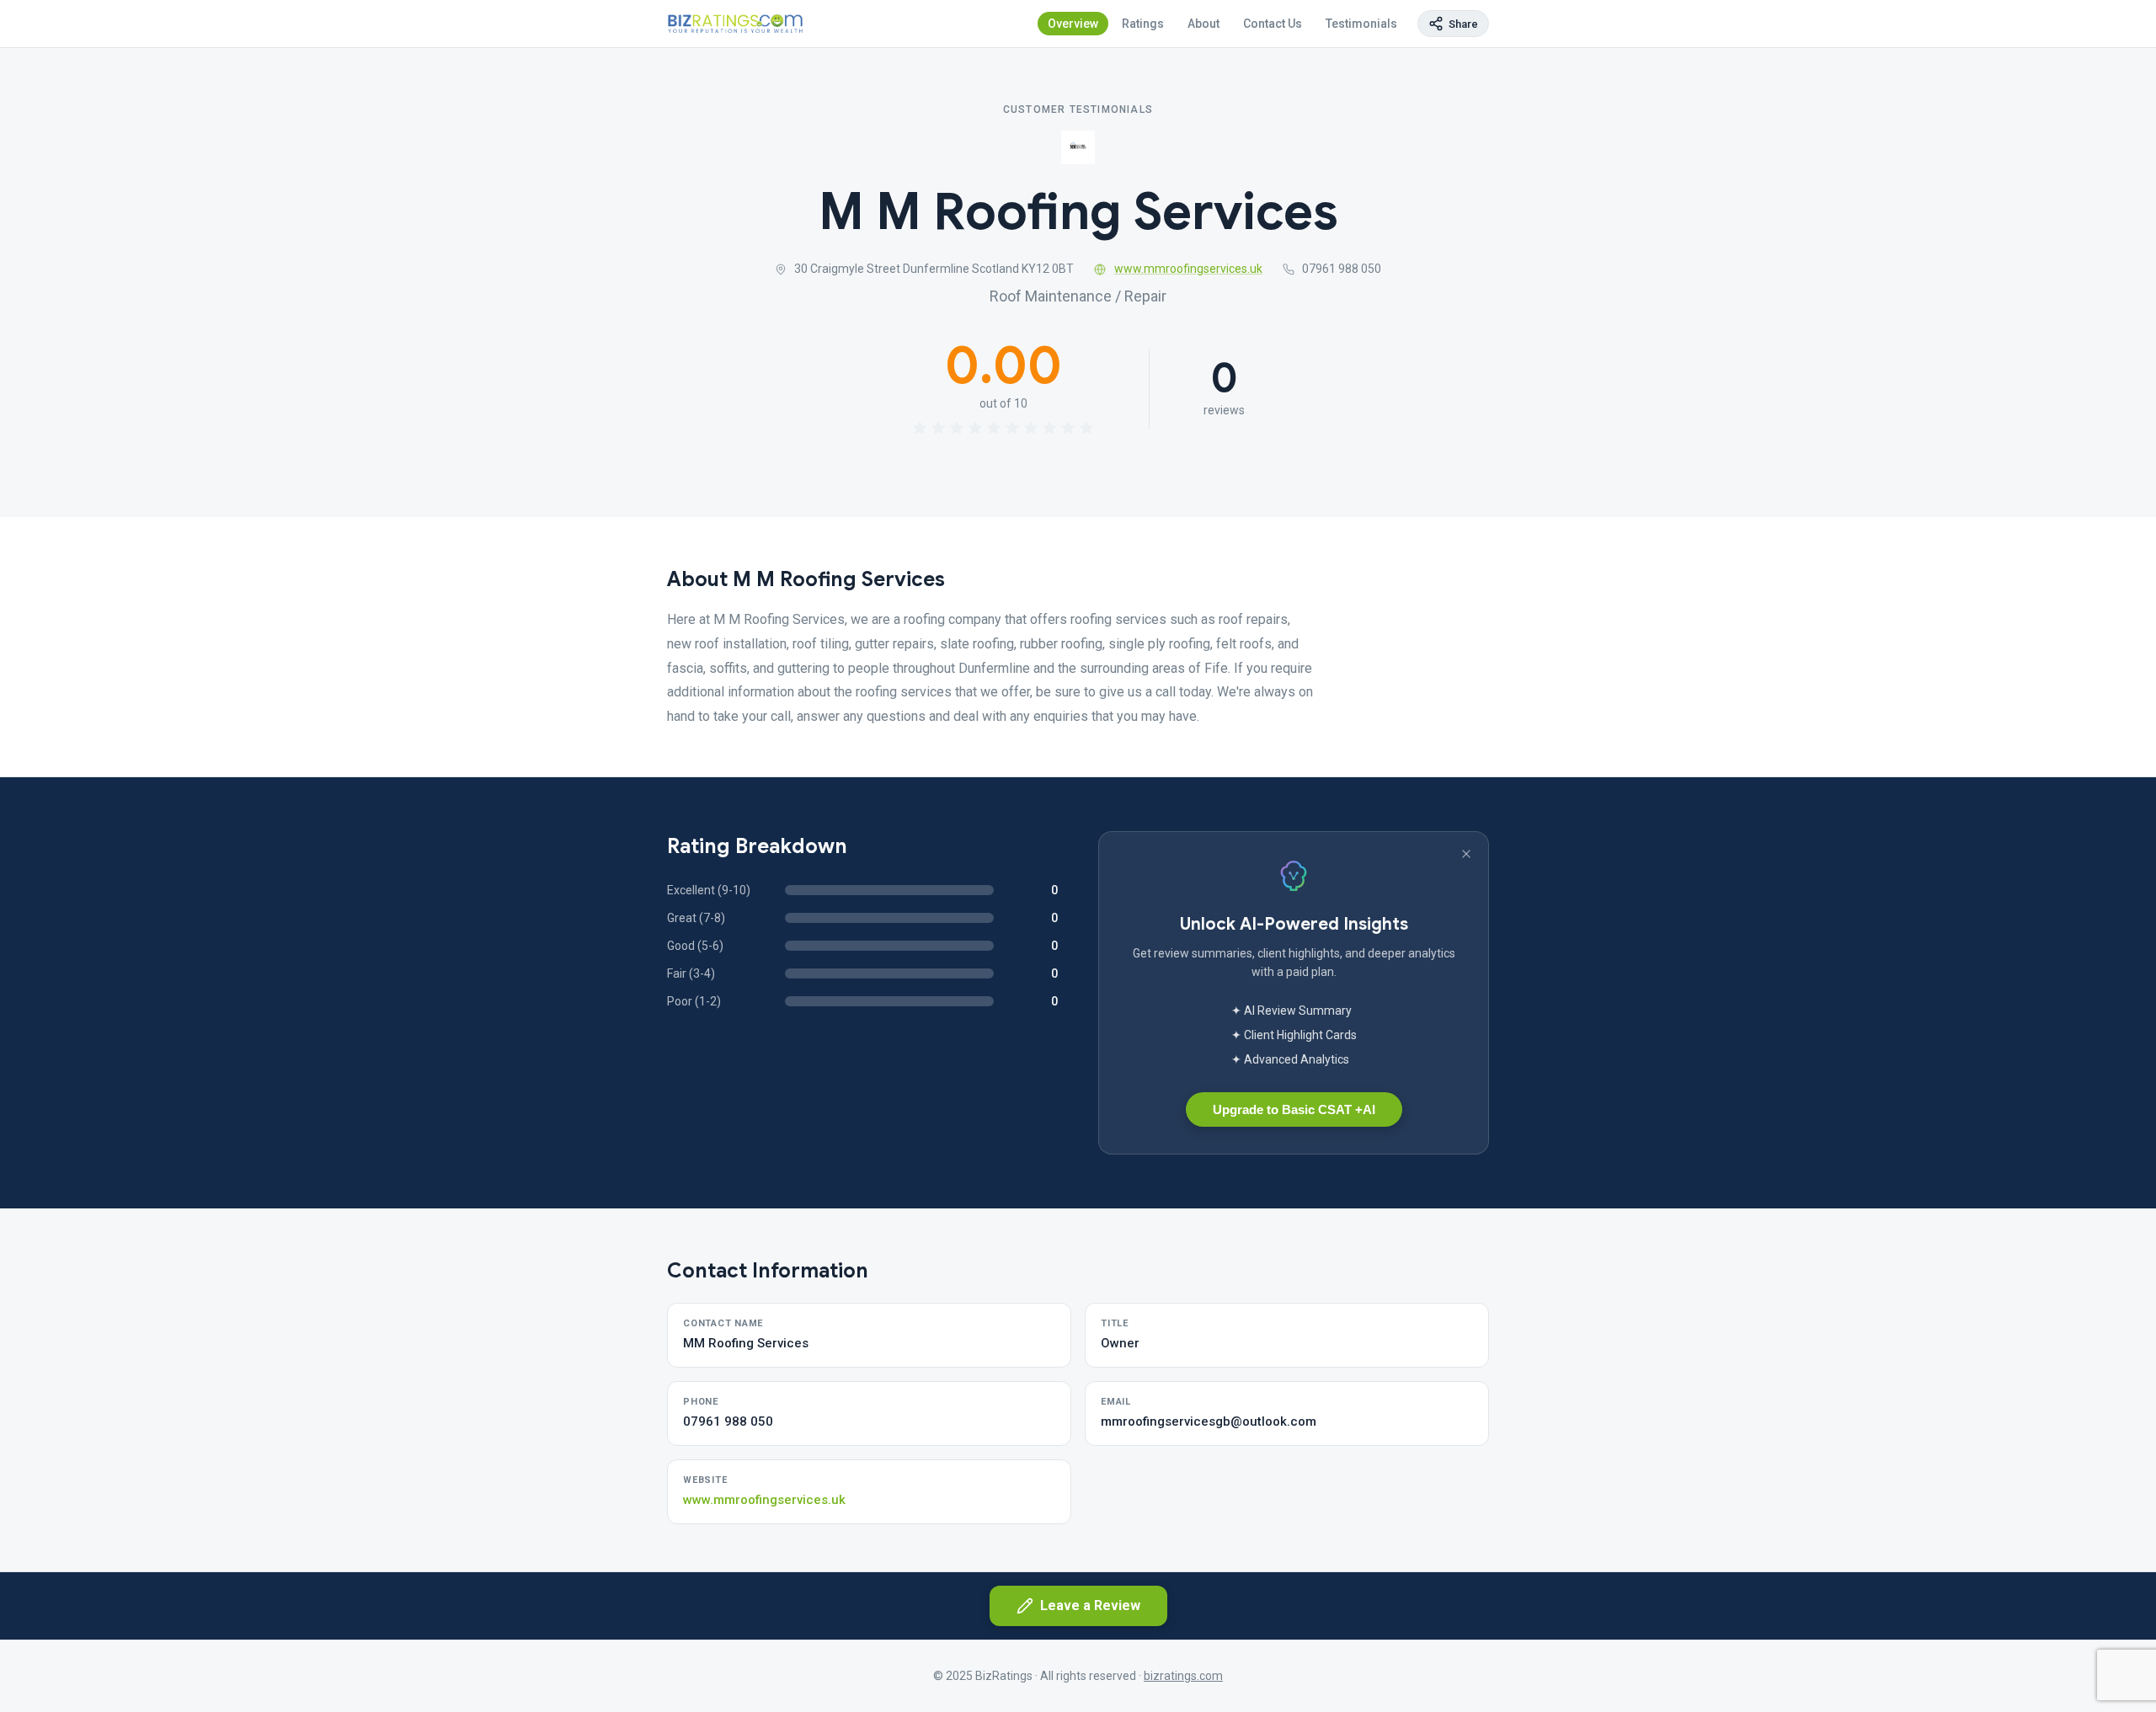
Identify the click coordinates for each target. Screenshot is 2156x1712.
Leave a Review (1090, 1605)
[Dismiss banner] (1466, 854)
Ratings (1143, 24)
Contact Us (1273, 24)
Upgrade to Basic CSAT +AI (1294, 1109)
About (1203, 24)
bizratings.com (1183, 1676)
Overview (1073, 24)
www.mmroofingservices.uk (1188, 269)
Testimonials (1361, 24)
